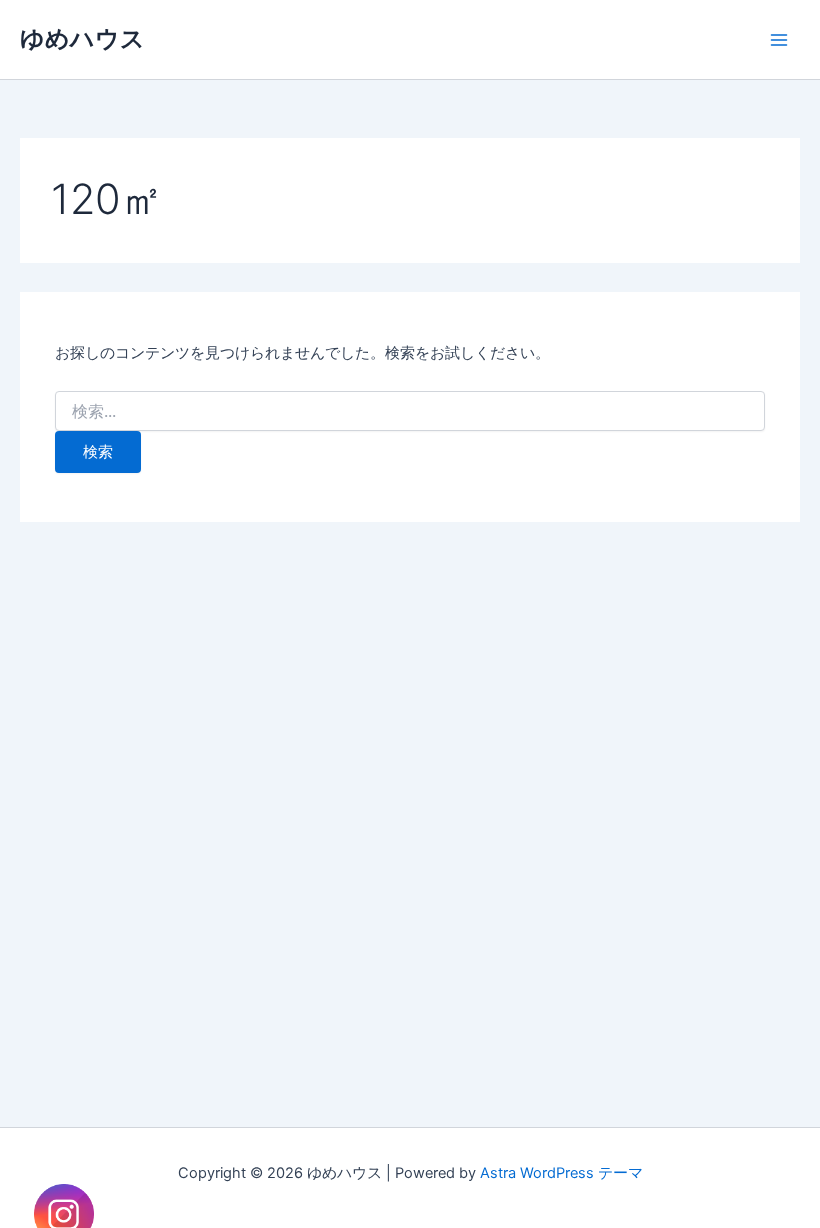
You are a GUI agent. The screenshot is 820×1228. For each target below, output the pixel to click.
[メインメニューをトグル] (779, 40)
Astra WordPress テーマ (561, 1173)
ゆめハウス (82, 38)
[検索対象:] (410, 411)
